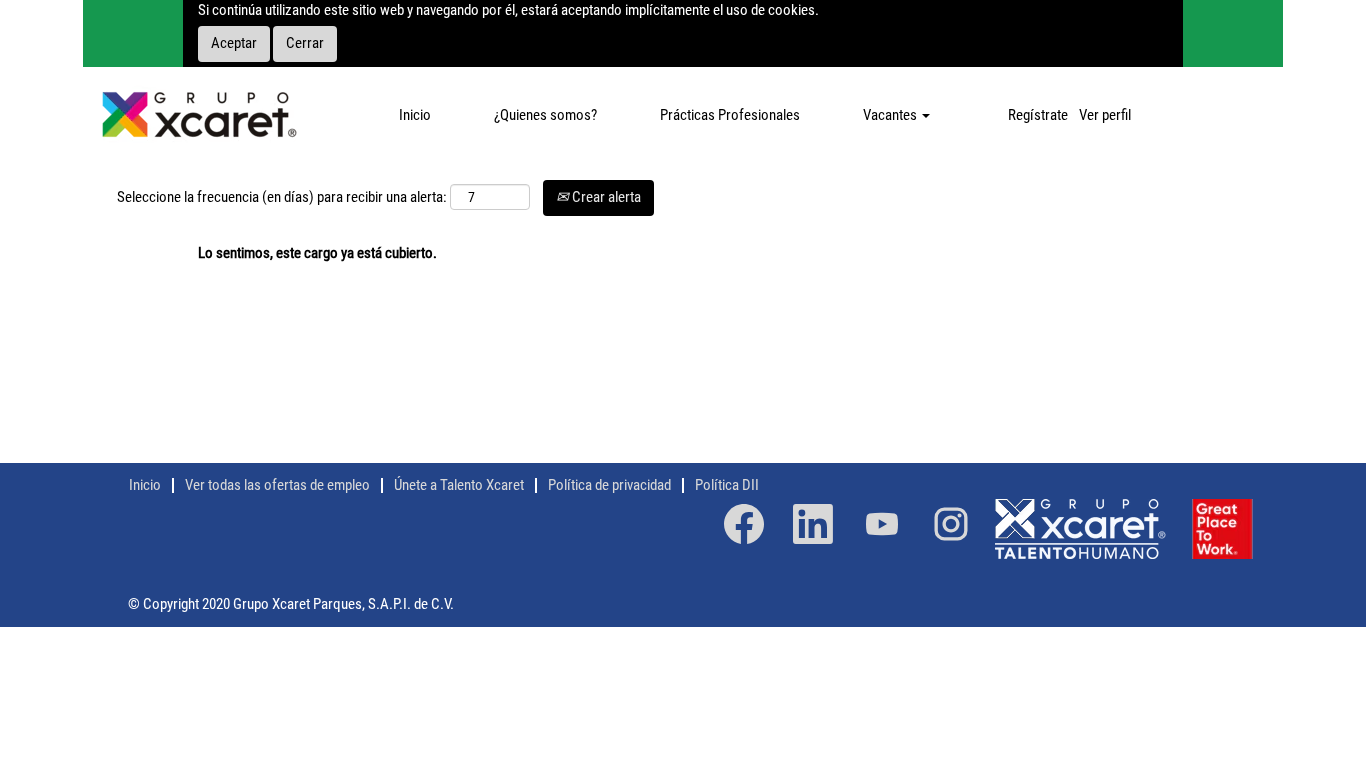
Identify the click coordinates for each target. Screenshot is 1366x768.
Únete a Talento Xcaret (459, 485)
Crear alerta (605, 197)
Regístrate (1038, 115)
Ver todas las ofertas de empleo (277, 485)
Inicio (415, 115)
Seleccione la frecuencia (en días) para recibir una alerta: (282, 197)
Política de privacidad (609, 485)
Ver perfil (1105, 115)
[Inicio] (198, 115)
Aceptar (234, 43)
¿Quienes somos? (545, 115)
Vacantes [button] (891, 115)
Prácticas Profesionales (730, 115)
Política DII (727, 485)
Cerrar (305, 43)
